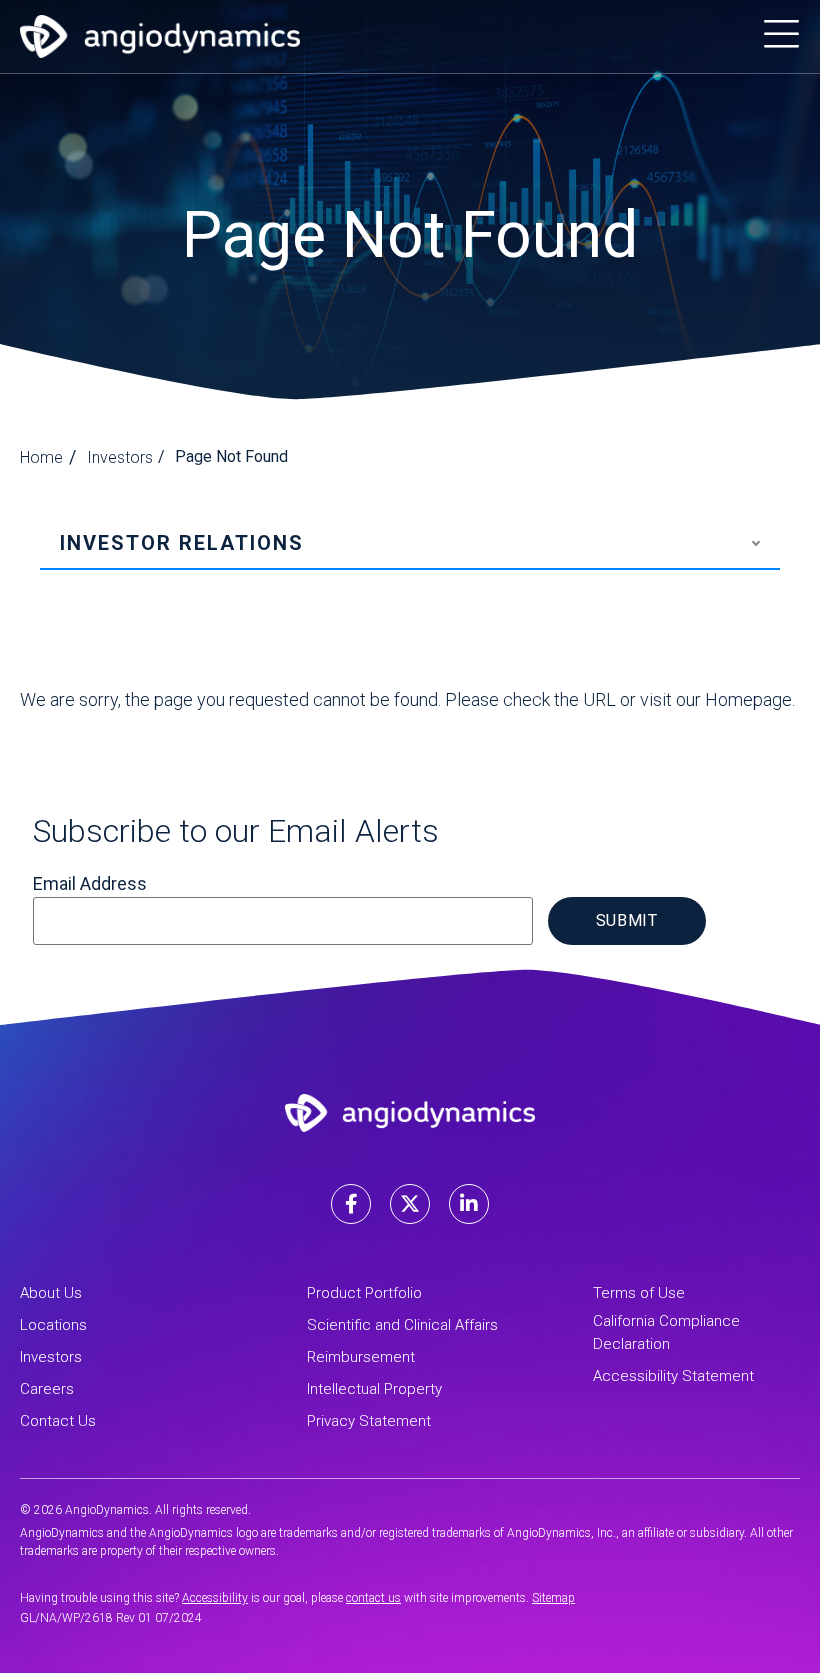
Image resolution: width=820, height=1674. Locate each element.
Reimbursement (361, 1357)
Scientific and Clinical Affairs (402, 1325)
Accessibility (215, 1598)
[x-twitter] (410, 1204)
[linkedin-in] (469, 1204)
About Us (51, 1293)
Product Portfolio (364, 1293)
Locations (53, 1325)
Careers (47, 1389)
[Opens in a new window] (160, 36)
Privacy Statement (369, 1421)
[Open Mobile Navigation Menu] (782, 36)
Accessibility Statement (673, 1376)
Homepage (748, 699)
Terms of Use (639, 1293)
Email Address (90, 883)
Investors (120, 457)
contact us (373, 1598)
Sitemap (553, 1598)
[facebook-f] (351, 1204)
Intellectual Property (374, 1389)
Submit (627, 920)
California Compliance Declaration (666, 1332)
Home (41, 457)
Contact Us (58, 1421)
